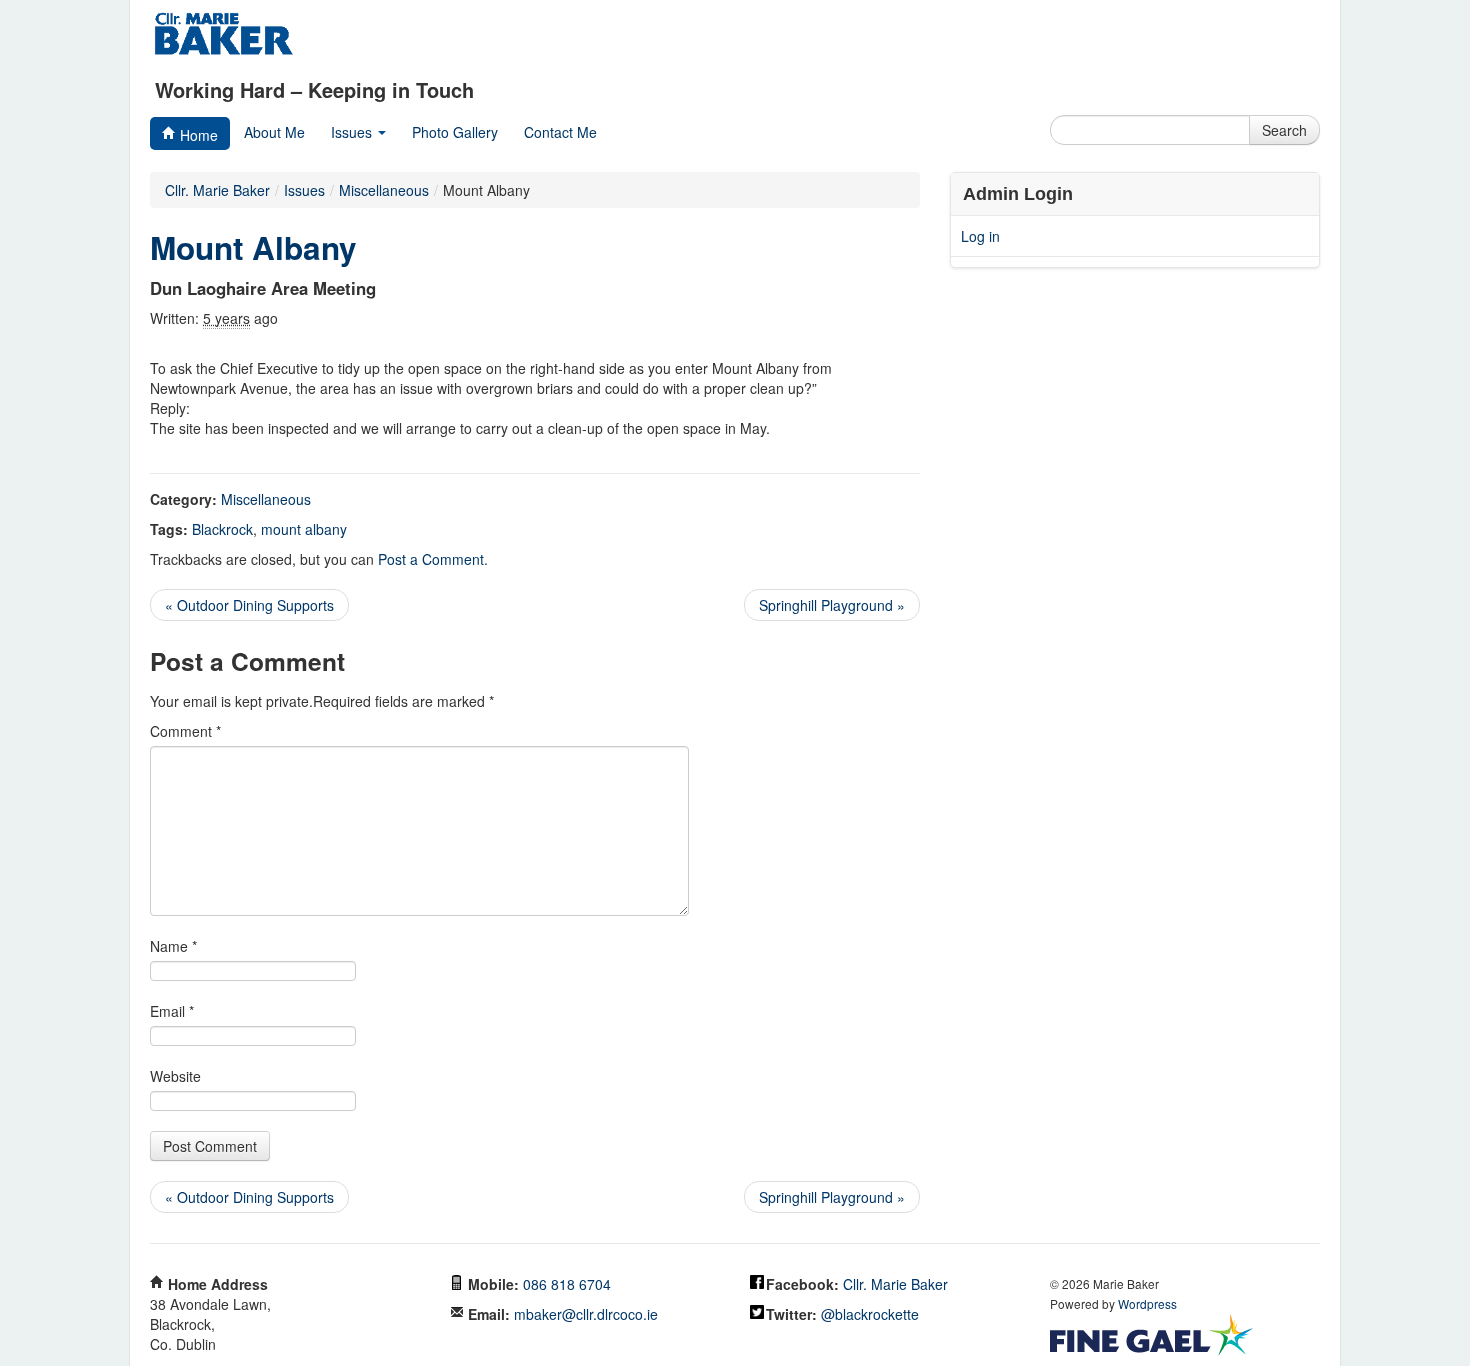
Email (172, 1011)
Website (175, 1076)
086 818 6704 (567, 1284)
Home (197, 135)
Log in (980, 236)
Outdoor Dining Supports (249, 605)
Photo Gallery (455, 132)
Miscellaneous (266, 499)
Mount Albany (253, 247)
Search (1284, 130)
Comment (185, 731)
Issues (353, 132)
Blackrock (222, 529)
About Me (274, 132)
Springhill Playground (832, 605)
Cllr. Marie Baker (217, 190)
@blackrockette (870, 1314)
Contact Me (560, 132)
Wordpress (1147, 1303)
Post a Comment (431, 559)
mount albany (304, 529)
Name (173, 946)
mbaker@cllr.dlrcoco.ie (586, 1314)
